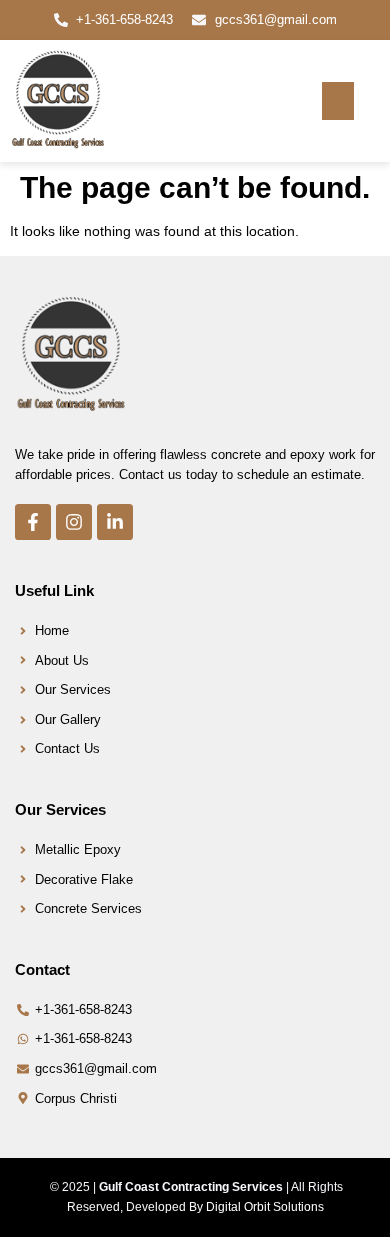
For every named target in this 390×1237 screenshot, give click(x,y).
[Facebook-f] (33, 522)
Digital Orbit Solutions (265, 1207)
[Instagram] (74, 522)
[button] (338, 101)
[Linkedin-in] (115, 522)
